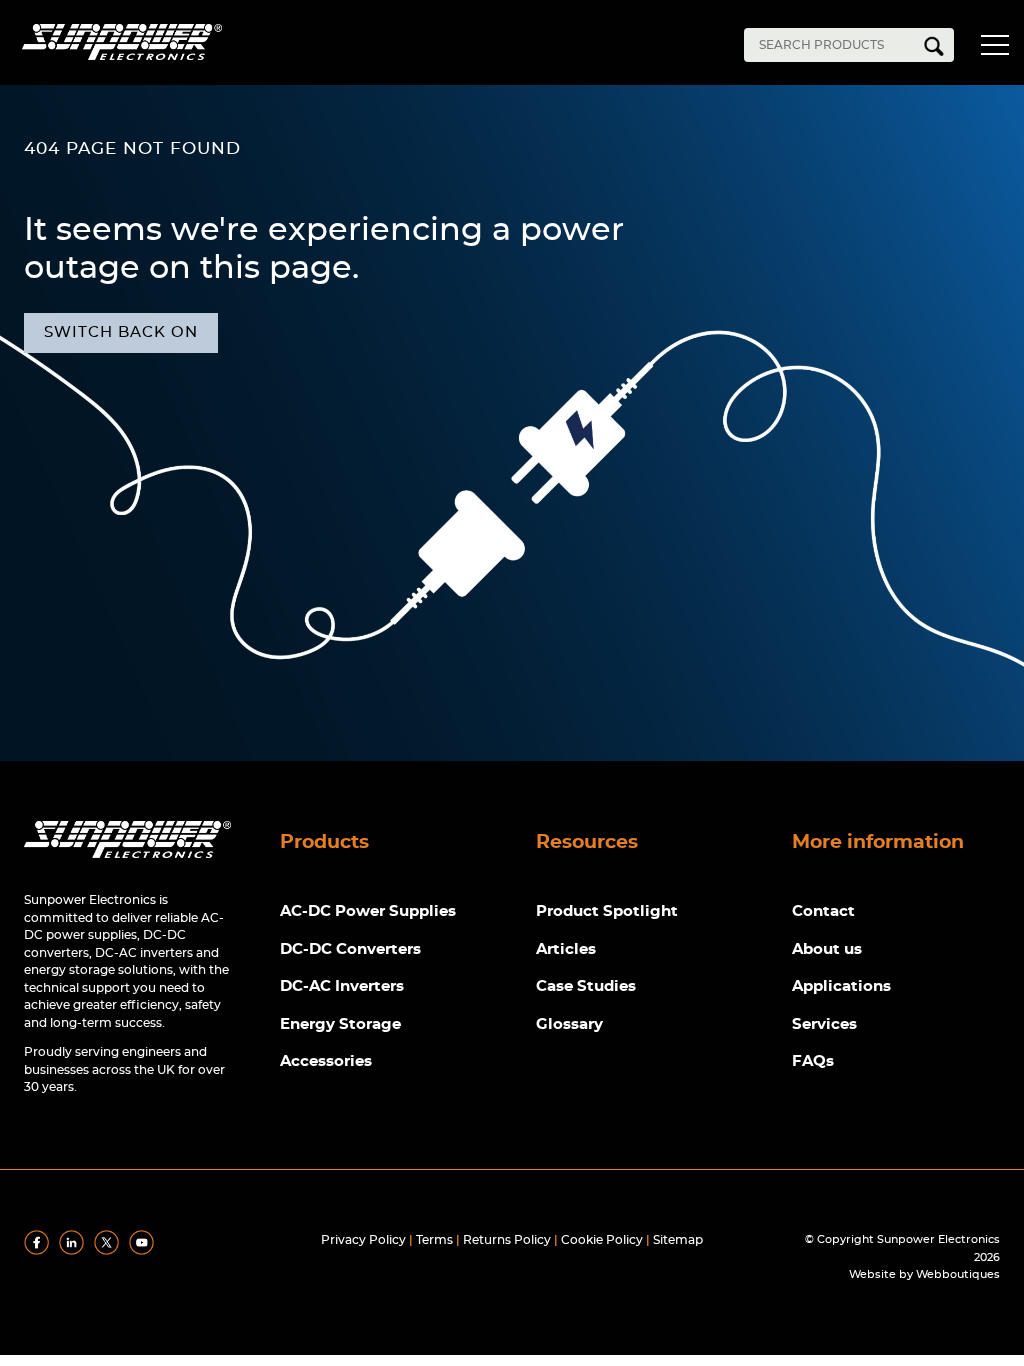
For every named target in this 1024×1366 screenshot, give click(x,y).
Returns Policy (507, 1240)
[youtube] (145, 1251)
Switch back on (121, 332)
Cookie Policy (602, 1240)
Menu (999, 48)
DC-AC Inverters (342, 986)
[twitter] (110, 1251)
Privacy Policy (363, 1240)
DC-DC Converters (350, 949)
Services (824, 1024)
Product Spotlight (607, 911)
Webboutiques (958, 1274)
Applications (841, 986)
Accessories (326, 1061)
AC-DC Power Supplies (368, 911)
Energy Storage (340, 1024)
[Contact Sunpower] (127, 862)
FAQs (813, 1061)
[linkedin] (75, 1251)
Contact (823, 911)
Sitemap (678, 1240)
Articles (566, 949)
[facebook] (40, 1251)
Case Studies (586, 986)
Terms (434, 1240)
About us (827, 949)
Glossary (569, 1024)
